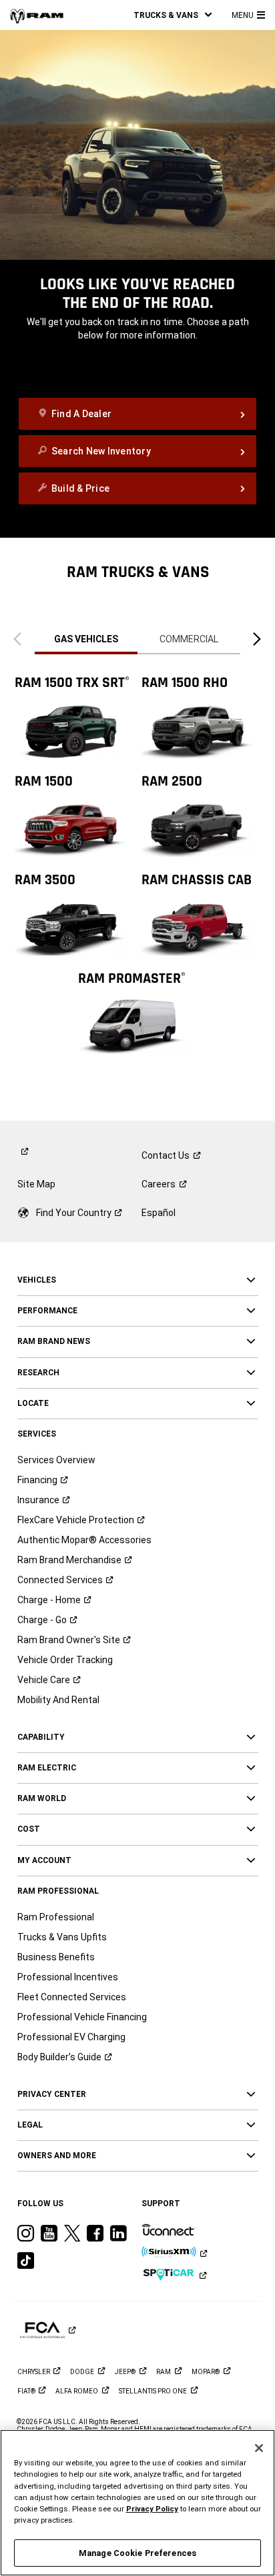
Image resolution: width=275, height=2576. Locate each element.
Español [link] (159, 1213)
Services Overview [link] (56, 1460)
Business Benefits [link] (56, 1957)
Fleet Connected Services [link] (72, 1997)
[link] (37, 15)
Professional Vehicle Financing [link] (82, 2017)
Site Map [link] (36, 1184)
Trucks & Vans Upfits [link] (62, 1937)
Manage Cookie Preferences (137, 2553)
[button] (173, 15)
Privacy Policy (152, 2509)
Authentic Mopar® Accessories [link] (84, 1540)
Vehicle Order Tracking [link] (65, 1660)
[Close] (259, 2448)
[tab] (86, 639)
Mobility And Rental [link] (58, 1700)
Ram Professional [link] (56, 1917)
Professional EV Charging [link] (71, 2037)
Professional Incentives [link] (68, 1977)
